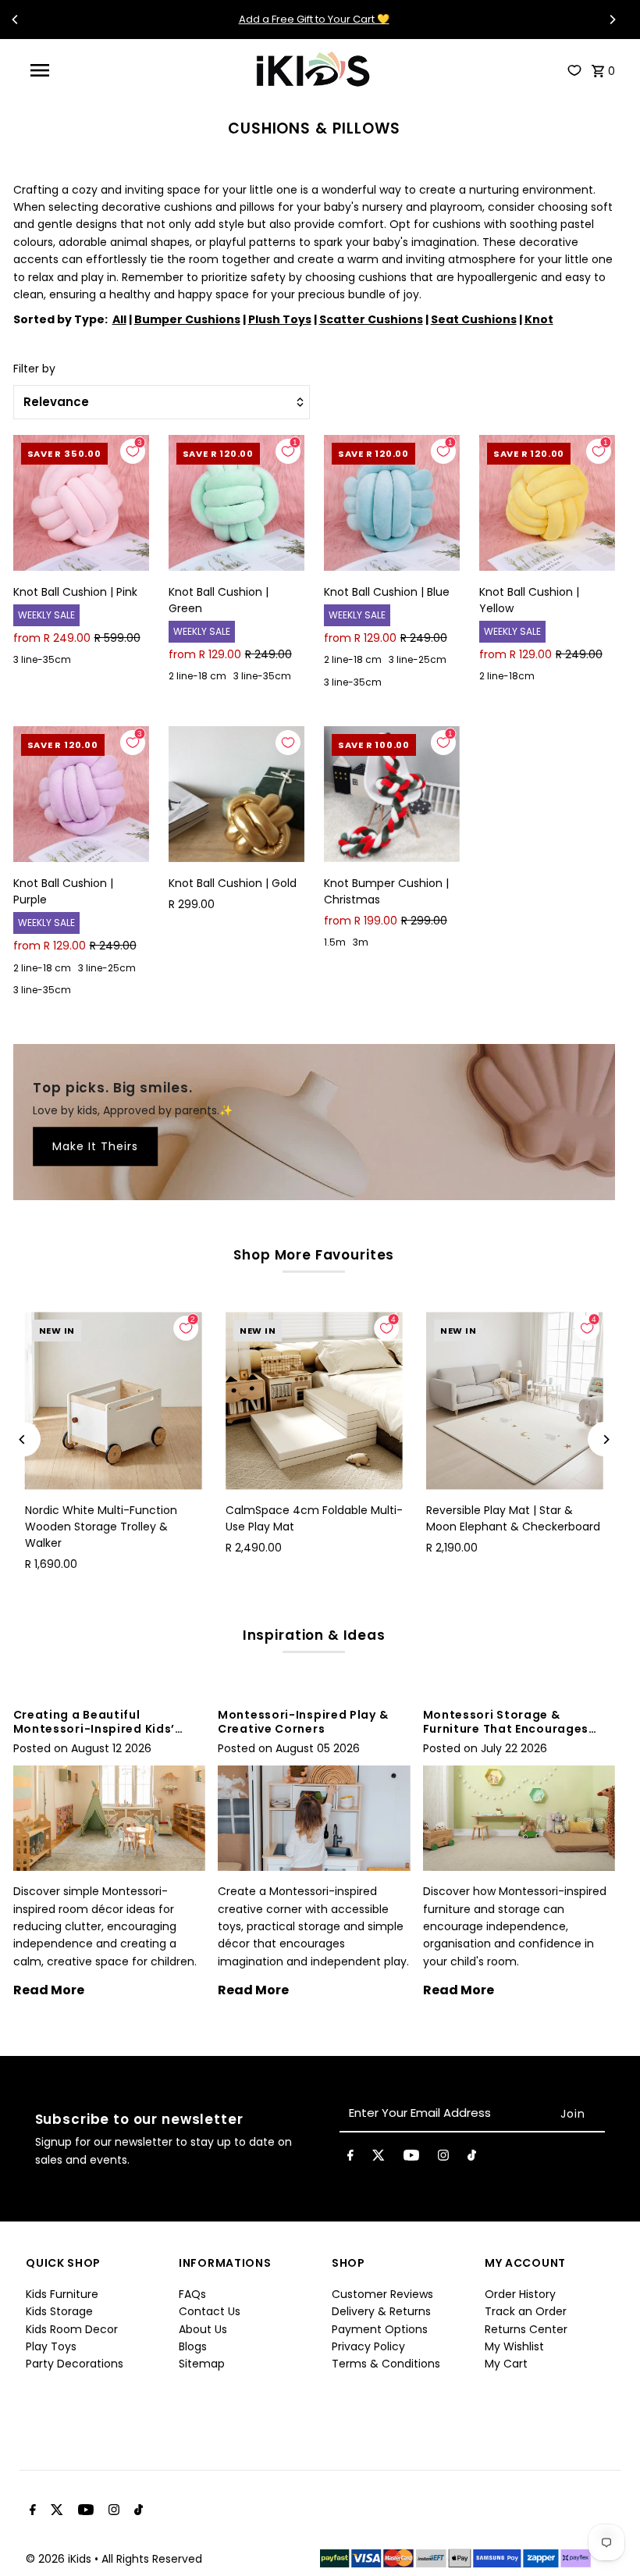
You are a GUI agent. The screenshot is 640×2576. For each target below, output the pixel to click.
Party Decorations (75, 2364)
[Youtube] (411, 2158)
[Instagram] (443, 2158)
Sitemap (202, 2364)
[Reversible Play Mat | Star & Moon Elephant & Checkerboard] (515, 1400)
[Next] (612, 20)
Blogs (193, 2346)
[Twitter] (379, 2158)
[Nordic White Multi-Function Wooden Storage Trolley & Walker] (114, 1400)
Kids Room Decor (72, 2329)
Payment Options (380, 2329)
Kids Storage (59, 2311)
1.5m (335, 942)
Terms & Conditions (386, 2364)
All (119, 319)
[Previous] (16, 20)
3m (361, 942)
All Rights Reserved (152, 2559)
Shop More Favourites (314, 1255)
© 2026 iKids (60, 2559)
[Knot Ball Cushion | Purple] (81, 794)
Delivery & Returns (381, 2311)
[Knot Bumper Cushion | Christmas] (392, 794)
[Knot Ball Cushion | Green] (236, 503)
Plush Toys (280, 319)
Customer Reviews (382, 2294)
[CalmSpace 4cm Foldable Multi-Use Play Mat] (314, 1400)
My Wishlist (514, 2346)
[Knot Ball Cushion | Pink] (81, 503)
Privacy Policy (368, 2346)
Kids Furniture (62, 2294)
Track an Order (526, 2311)
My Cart (506, 2364)
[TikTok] (472, 2158)
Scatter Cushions (371, 319)
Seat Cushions (474, 319)
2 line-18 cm (197, 676)
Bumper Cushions (187, 319)
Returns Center (526, 2329)
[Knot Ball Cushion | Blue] (392, 503)
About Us (203, 2329)
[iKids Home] (312, 70)
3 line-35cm (42, 659)
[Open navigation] (71, 70)
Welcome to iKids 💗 (314, 19)
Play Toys (51, 2346)
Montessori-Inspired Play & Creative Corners (303, 1722)
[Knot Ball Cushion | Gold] (236, 794)
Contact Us (210, 2311)
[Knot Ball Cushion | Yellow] (547, 503)
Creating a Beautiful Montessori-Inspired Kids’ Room (94, 1729)
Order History (520, 2294)
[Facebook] (350, 2158)
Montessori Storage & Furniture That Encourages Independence (506, 1729)
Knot (539, 319)
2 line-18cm (507, 676)
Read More (49, 1990)
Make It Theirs (95, 1147)
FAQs (192, 2294)
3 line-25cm (418, 659)
